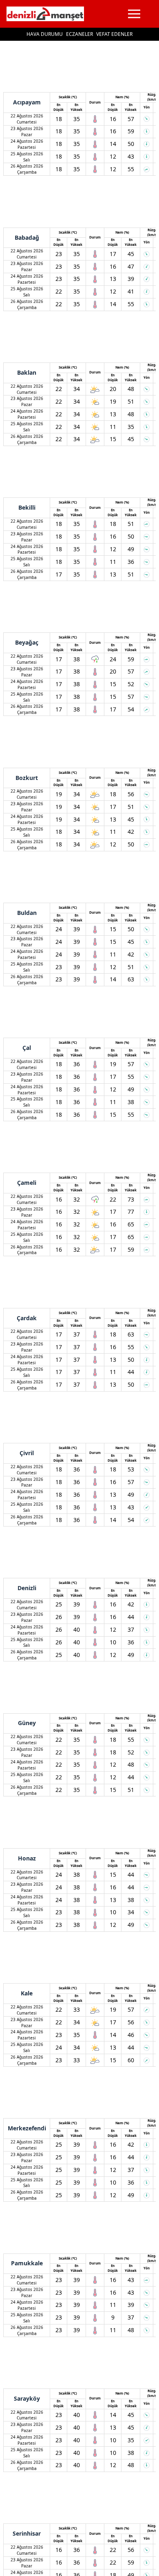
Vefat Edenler (114, 34)
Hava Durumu (45, 34)
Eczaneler (79, 34)
